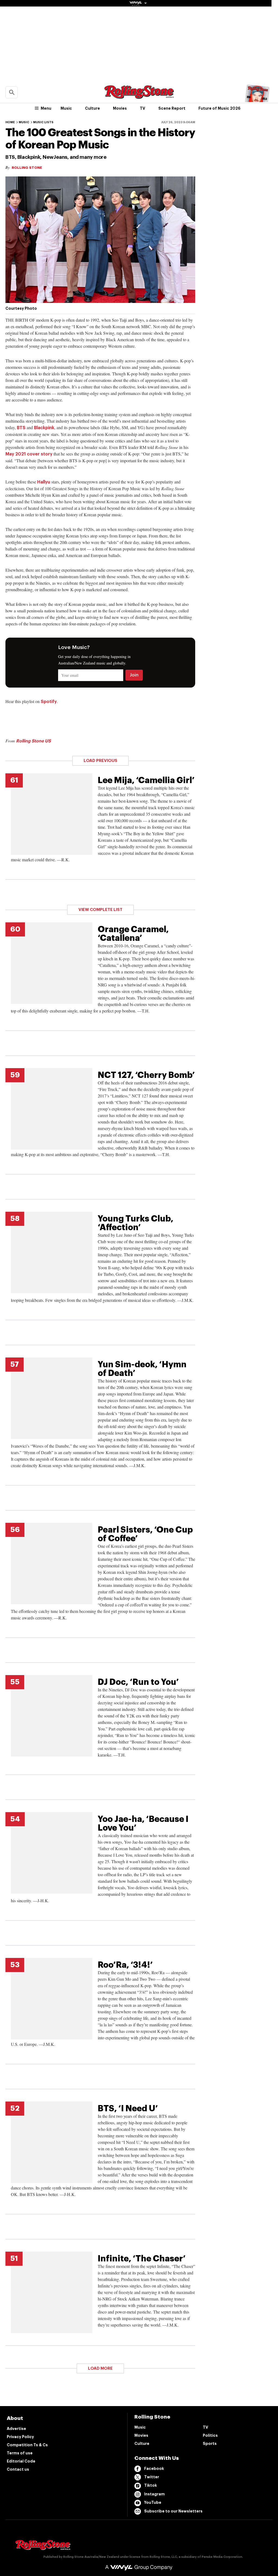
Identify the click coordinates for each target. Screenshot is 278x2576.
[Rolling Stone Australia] (139, 96)
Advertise (16, 2429)
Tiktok (151, 2485)
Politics (210, 2435)
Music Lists (43, 122)
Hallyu (44, 482)
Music (66, 108)
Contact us (18, 2469)
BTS (21, 428)
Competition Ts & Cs (27, 2445)
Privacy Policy (20, 2437)
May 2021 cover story (29, 454)
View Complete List (100, 910)
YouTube (153, 2502)
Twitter (152, 2477)
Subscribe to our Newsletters (173, 2511)
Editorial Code (21, 2461)
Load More (100, 2368)
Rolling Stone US (33, 741)
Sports (210, 2444)
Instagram (154, 2494)
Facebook (154, 2469)
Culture (92, 108)
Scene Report (172, 108)
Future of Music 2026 (219, 108)
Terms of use (20, 2453)
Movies (120, 108)
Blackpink (44, 428)
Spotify (49, 702)
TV (143, 108)
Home (10, 122)
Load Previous (100, 761)
